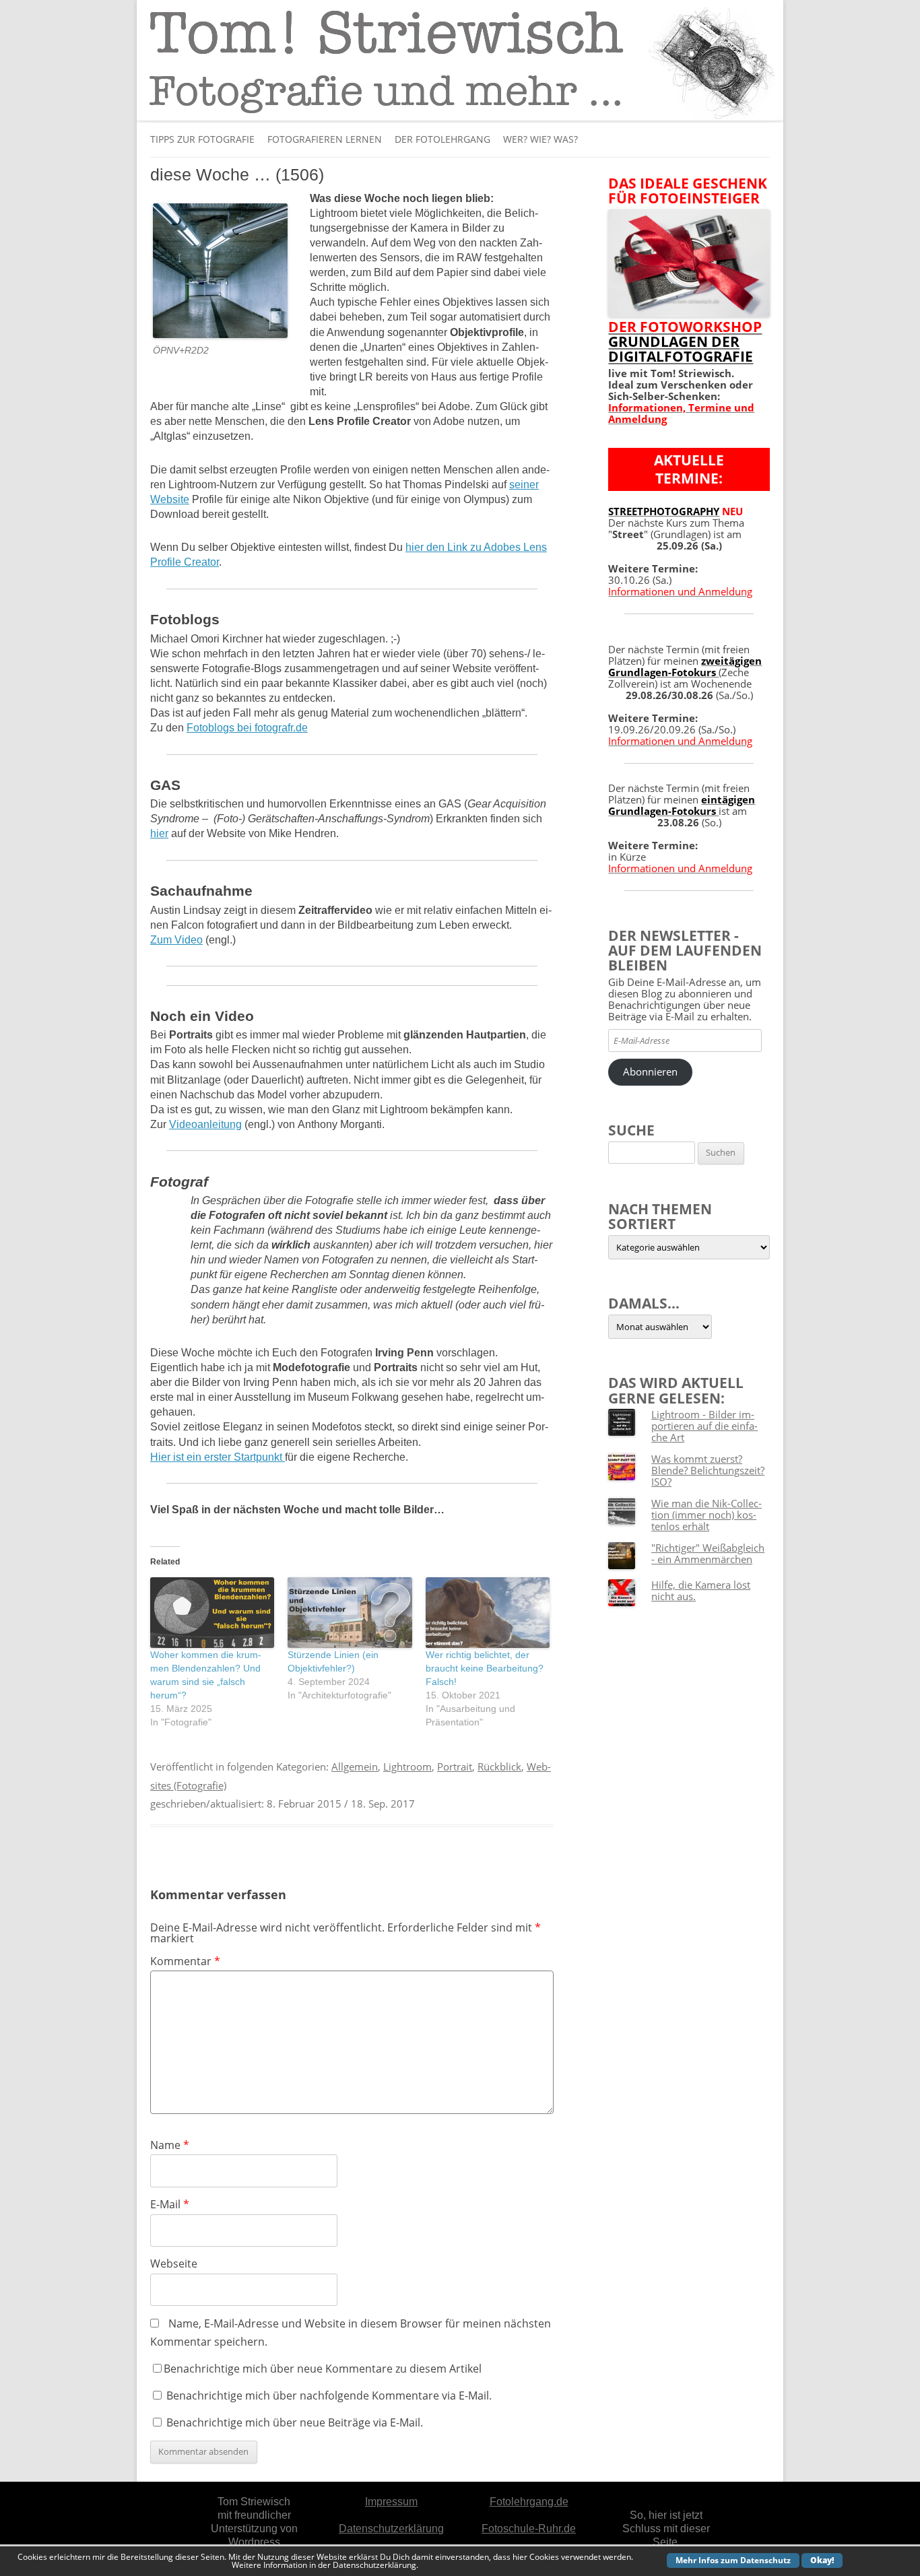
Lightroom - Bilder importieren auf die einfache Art (704, 1426)
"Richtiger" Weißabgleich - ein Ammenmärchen (708, 1553)
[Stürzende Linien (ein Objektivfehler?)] (350, 1613)
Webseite (174, 2264)
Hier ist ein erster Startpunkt (218, 1457)
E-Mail (170, 2204)
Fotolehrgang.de (529, 2502)
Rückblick (499, 1766)
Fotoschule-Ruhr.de (529, 2529)
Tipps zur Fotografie (202, 139)
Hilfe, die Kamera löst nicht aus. (701, 1590)
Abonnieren (650, 1071)
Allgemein (355, 1766)
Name (170, 2145)
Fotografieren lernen (325, 139)
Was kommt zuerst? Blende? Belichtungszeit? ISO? (708, 1470)
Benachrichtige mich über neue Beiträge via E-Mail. (295, 2422)
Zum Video (176, 940)
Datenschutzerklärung (391, 2529)
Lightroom (407, 1766)
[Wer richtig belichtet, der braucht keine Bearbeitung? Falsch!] (488, 1613)
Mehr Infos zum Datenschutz (733, 2560)
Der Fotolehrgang (442, 139)
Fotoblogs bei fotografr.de (247, 728)
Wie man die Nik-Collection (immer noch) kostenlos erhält (707, 1515)
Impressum (391, 2502)
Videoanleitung (205, 1124)
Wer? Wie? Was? (540, 139)
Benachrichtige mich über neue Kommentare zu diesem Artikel (323, 2369)
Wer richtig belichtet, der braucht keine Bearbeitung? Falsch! (485, 1668)
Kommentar (185, 1961)
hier (159, 833)
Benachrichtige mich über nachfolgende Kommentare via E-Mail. (329, 2396)
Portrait (455, 1766)
